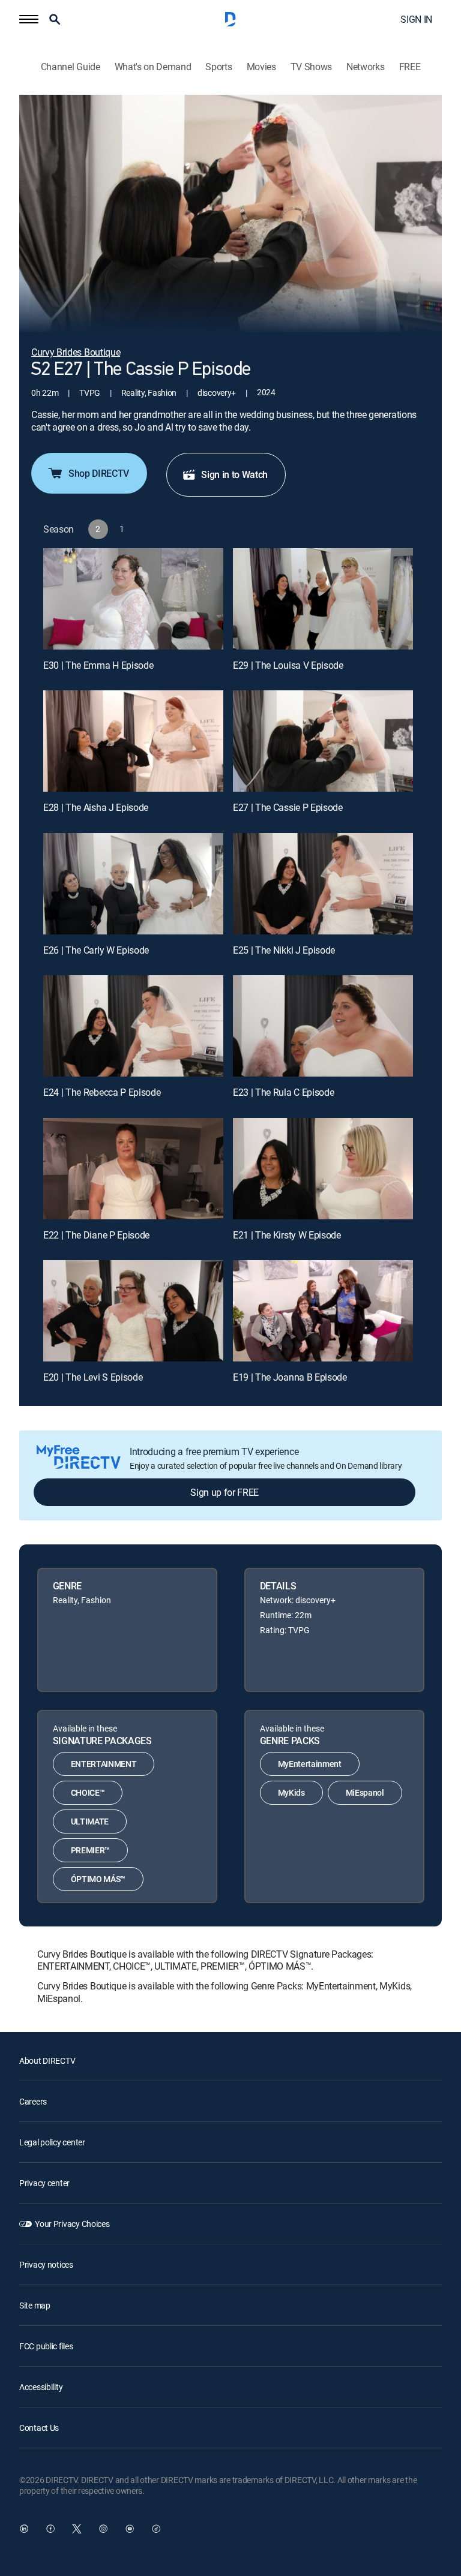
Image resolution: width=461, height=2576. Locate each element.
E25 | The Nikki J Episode (284, 950)
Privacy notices (46, 2264)
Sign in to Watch (234, 474)
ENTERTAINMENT (104, 1764)
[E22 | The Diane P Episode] (133, 1169)
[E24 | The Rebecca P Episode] (133, 1026)
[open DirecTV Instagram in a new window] (103, 2529)
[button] (29, 19)
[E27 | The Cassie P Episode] (323, 741)
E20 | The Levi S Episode (93, 1377)
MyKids (291, 1792)
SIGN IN (416, 19)
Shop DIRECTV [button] (99, 473)
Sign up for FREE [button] (224, 1492)
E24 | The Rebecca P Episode (102, 1092)
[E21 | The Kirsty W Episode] (323, 1169)
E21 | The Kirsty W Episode (287, 1235)
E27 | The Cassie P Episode (288, 807)
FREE (410, 67)
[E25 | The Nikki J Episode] (323, 884)
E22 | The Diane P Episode (96, 1235)
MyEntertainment (310, 1764)
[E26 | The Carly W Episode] (133, 884)
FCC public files (46, 2346)
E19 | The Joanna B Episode (290, 1377)
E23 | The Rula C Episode (283, 1092)
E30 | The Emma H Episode (98, 665)
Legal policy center (52, 2142)
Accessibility (41, 2387)
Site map (35, 2305)
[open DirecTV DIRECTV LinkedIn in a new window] (24, 2529)
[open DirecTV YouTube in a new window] (130, 2529)
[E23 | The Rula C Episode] (323, 1026)
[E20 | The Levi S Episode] (133, 1311)
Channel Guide (71, 67)
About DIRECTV (47, 2061)
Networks (365, 67)
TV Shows (311, 67)
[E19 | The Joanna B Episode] (323, 1311)
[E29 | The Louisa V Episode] (323, 599)
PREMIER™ (90, 1850)
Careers (33, 2101)
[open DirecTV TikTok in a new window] (156, 2529)
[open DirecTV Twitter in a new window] (77, 2529)
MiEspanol (365, 1792)
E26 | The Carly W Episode (96, 950)
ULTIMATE (90, 1821)
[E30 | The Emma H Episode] (133, 599)
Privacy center (44, 2183)
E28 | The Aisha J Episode (96, 807)
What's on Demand (153, 67)
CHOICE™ (88, 1792)
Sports (218, 67)
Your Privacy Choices (72, 2224)
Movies (261, 67)
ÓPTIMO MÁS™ (98, 1879)
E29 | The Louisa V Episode (288, 665)
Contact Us (39, 2428)
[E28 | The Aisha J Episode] (133, 741)
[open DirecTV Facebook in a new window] (50, 2529)
